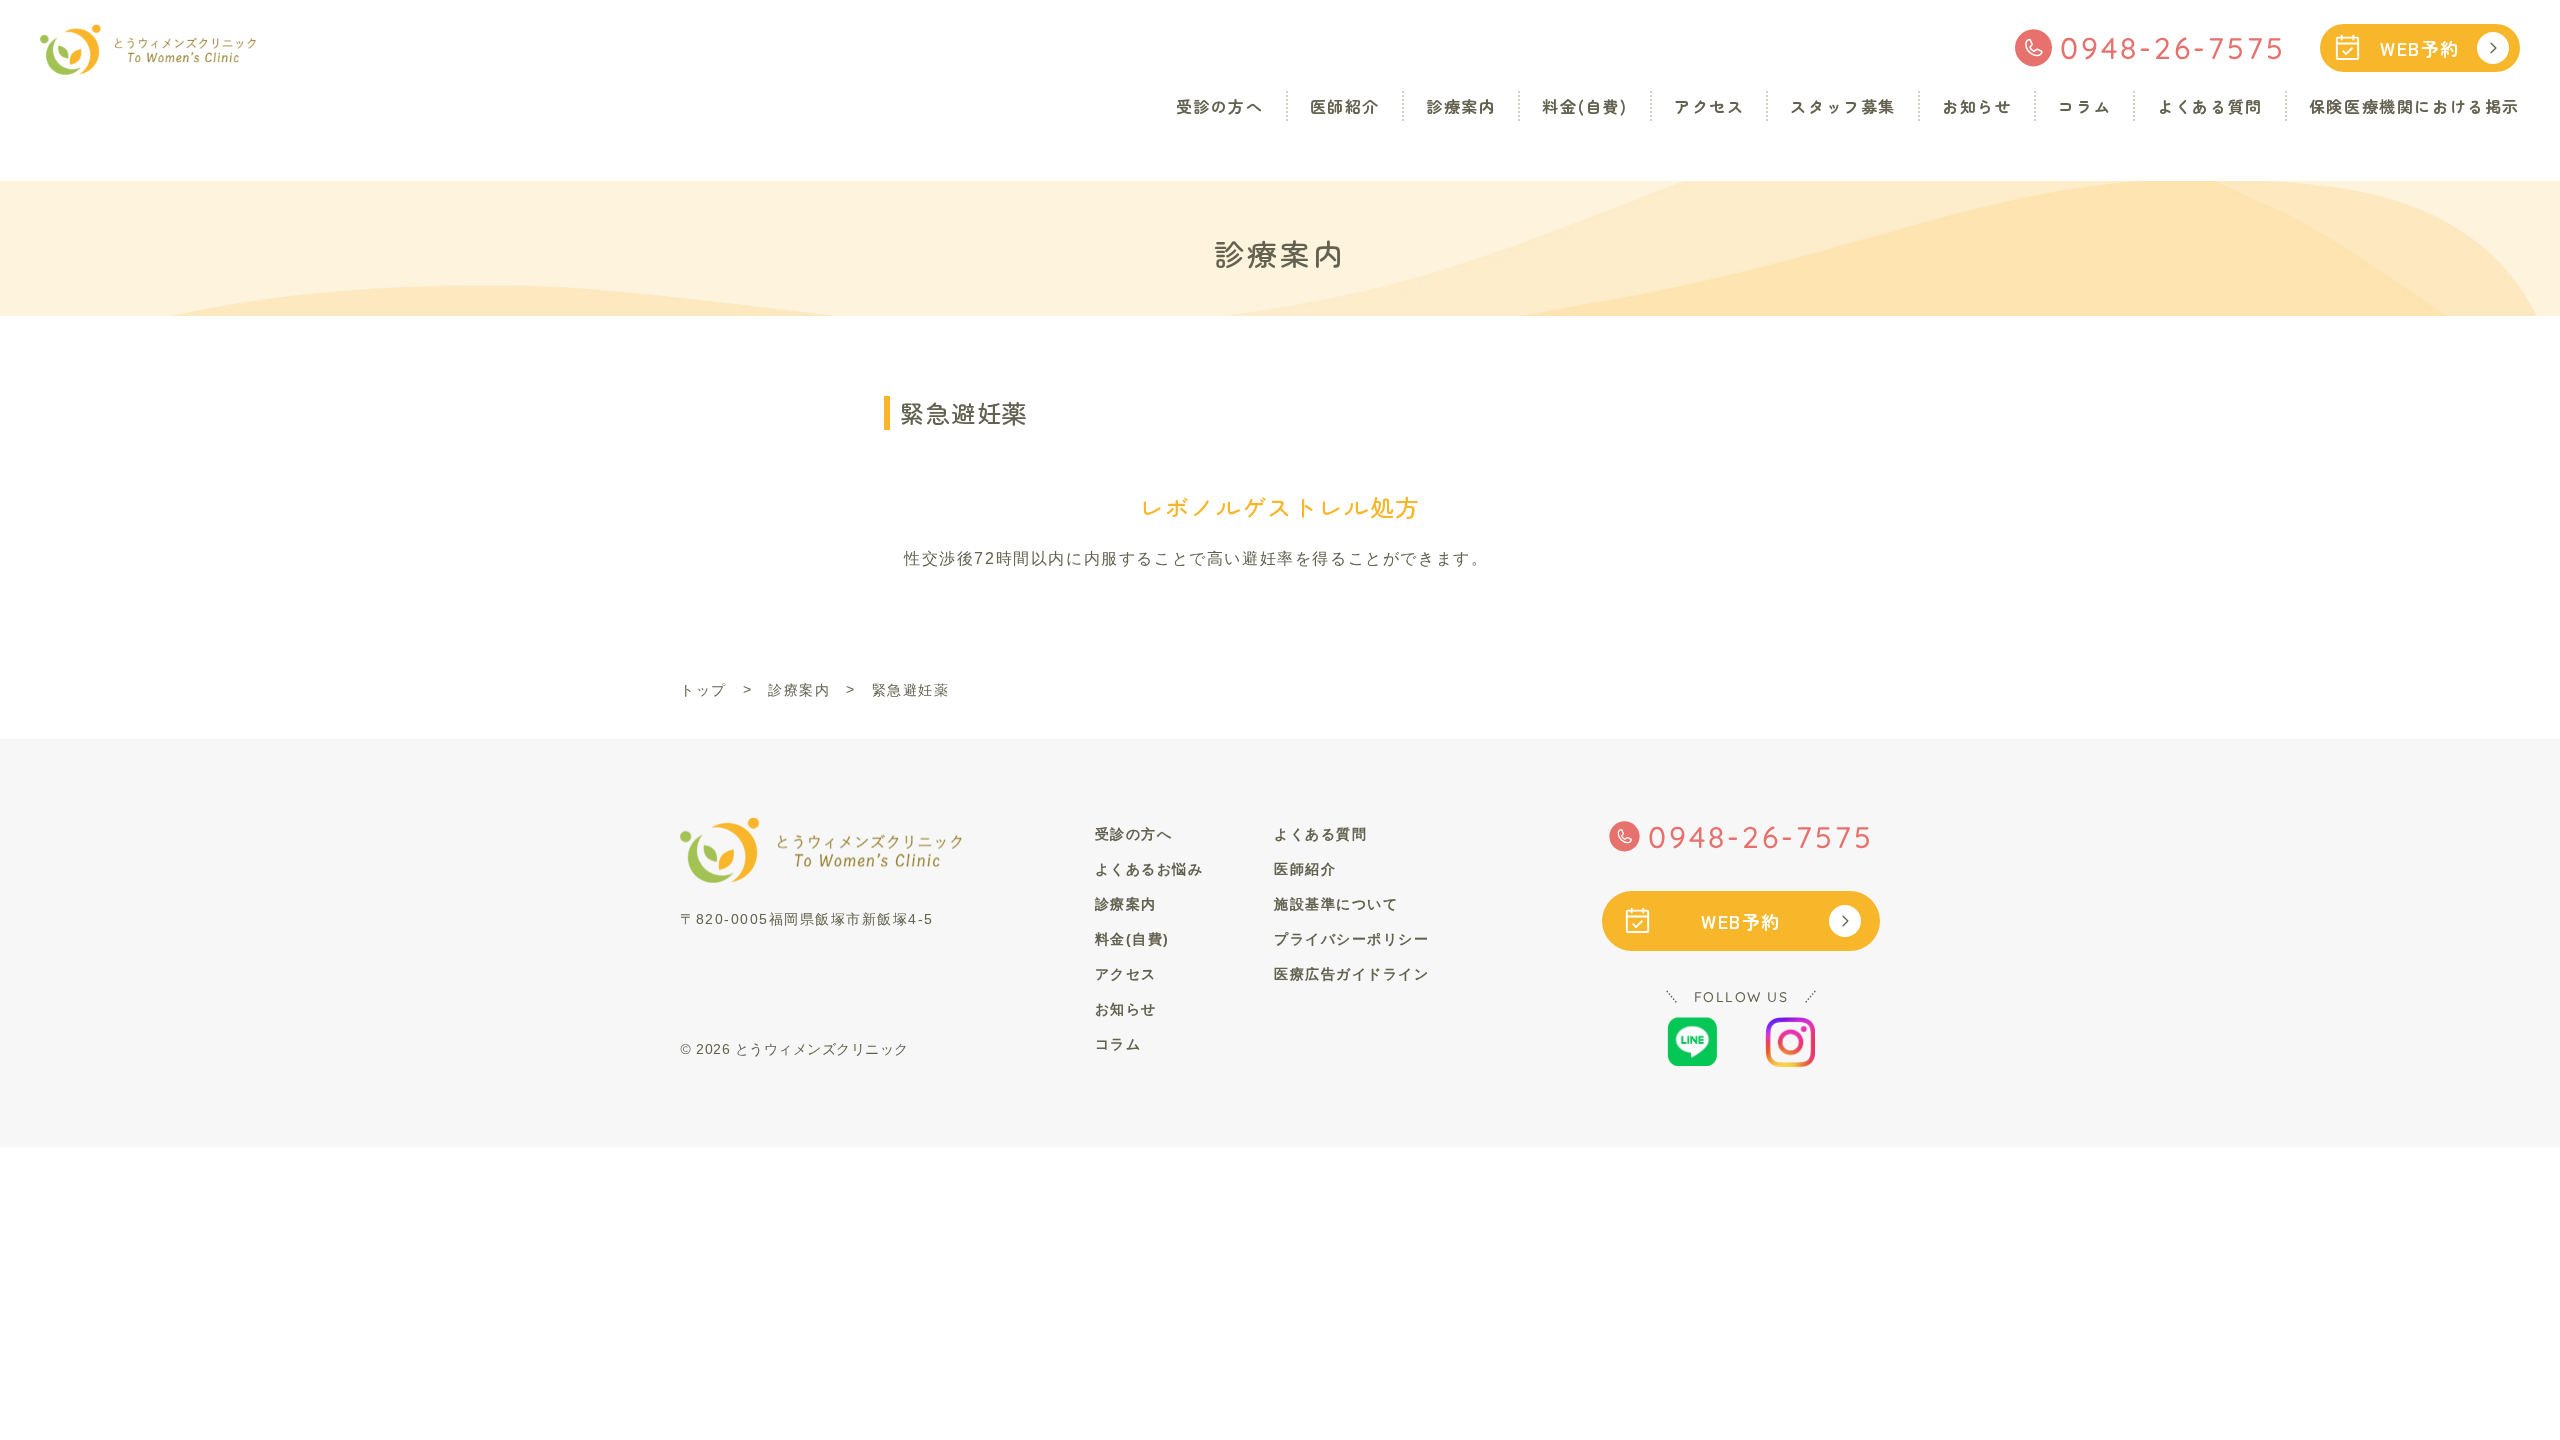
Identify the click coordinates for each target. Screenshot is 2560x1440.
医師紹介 (1345, 106)
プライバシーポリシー (1351, 939)
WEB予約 (2420, 48)
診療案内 (1461, 106)
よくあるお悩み (1149, 869)
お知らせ (1977, 106)
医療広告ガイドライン (1351, 974)
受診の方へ (1220, 106)
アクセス (1709, 106)
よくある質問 (2210, 106)
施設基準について (1336, 904)
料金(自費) (1585, 106)
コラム (2084, 106)
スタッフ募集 (1843, 106)
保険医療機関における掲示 (2414, 106)
